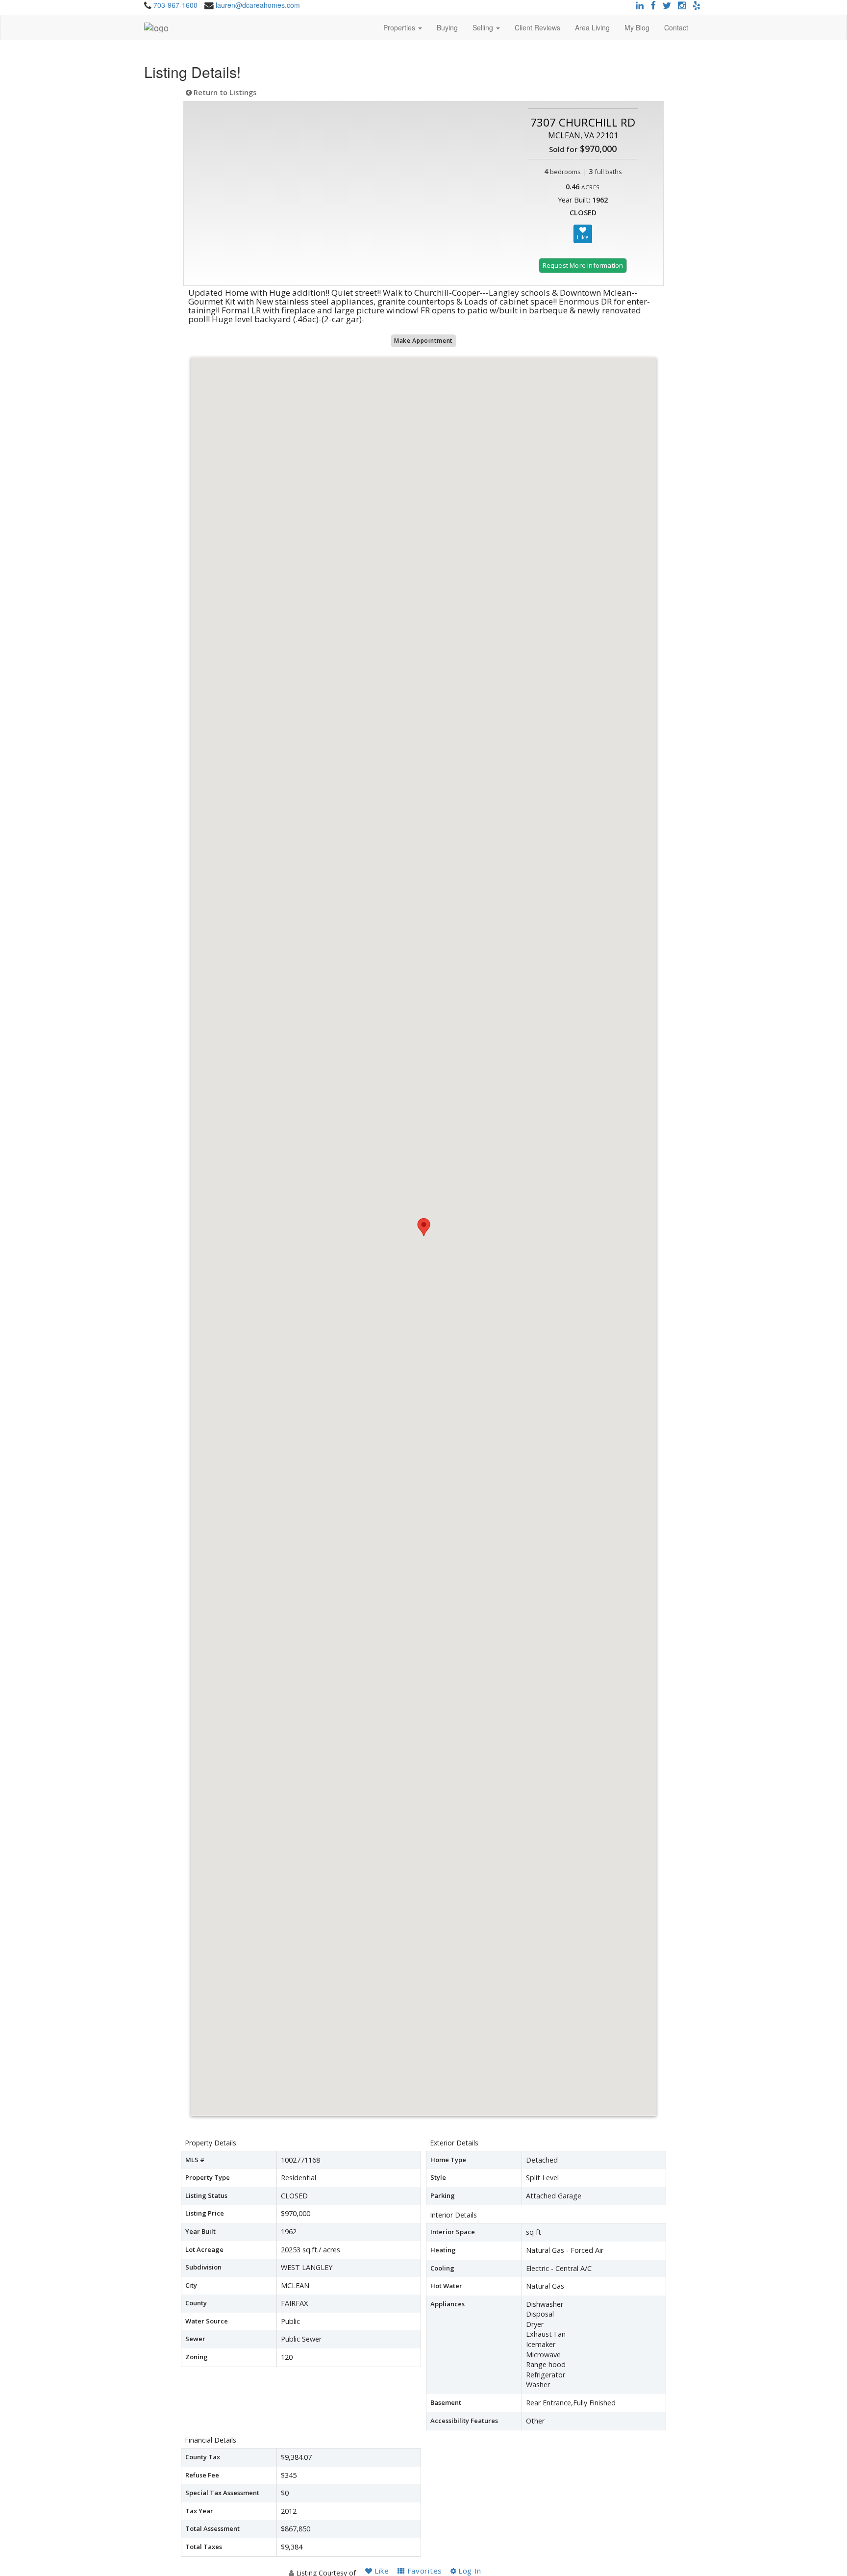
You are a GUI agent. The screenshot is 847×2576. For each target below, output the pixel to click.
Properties (400, 27)
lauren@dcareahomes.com (258, 5)
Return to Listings (224, 92)
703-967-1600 (175, 5)
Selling (484, 27)
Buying (447, 27)
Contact (676, 27)
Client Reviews (537, 27)
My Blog (637, 27)
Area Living (592, 27)
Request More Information (583, 265)
